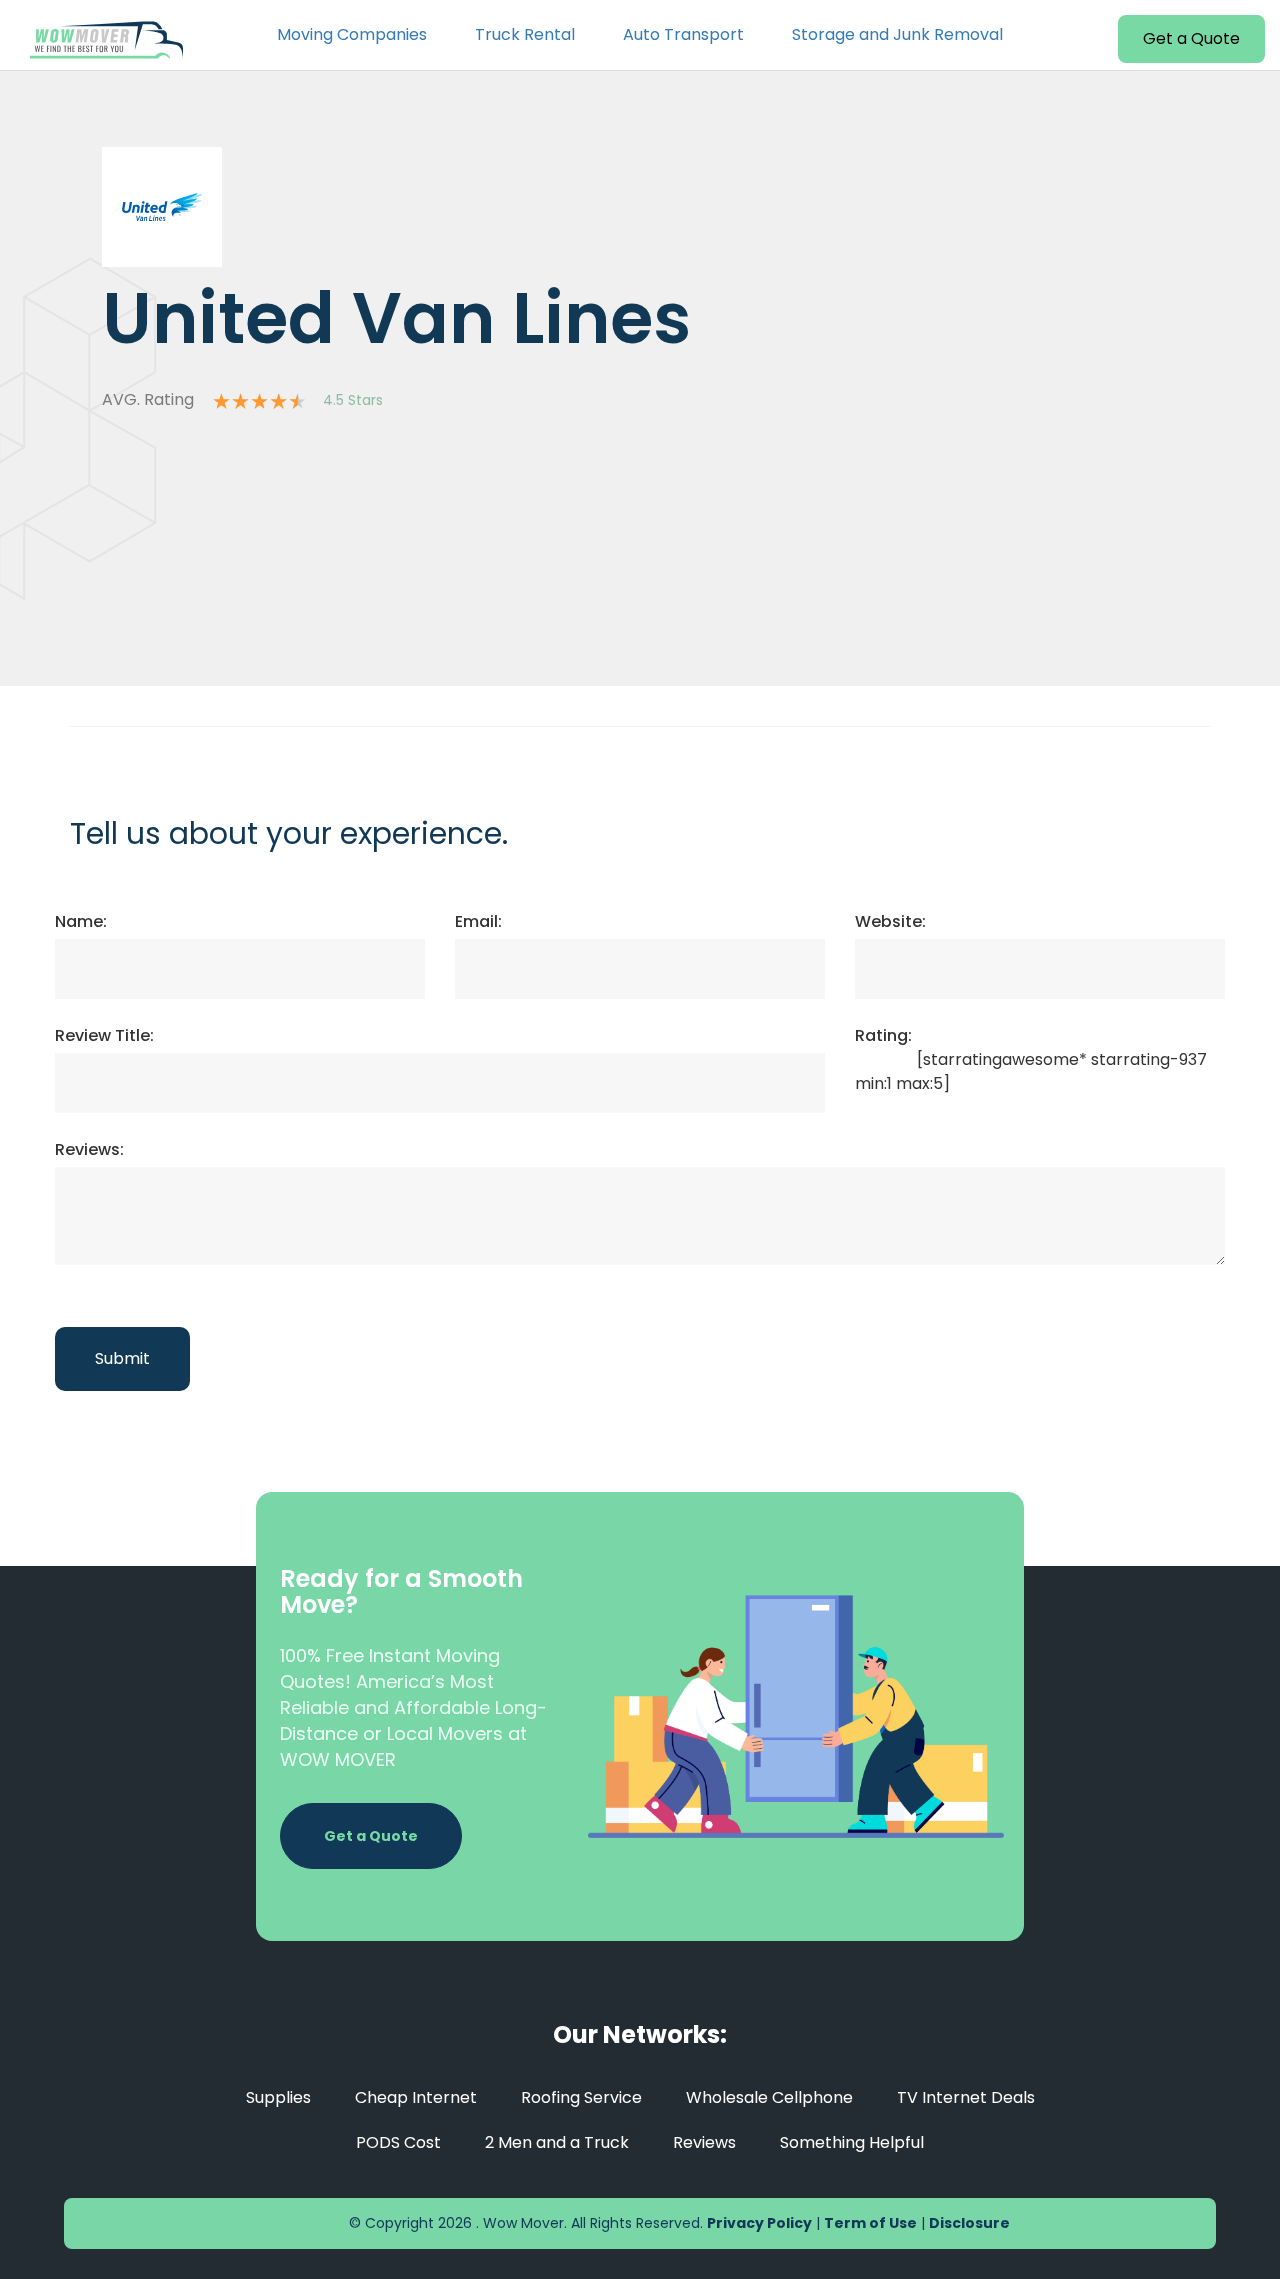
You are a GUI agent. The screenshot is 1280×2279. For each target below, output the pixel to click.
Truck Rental (525, 34)
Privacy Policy (759, 2223)
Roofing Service (581, 2097)
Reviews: (89, 1149)
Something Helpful (852, 2142)
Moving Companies (352, 34)
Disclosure (969, 2223)
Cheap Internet (416, 2097)
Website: (890, 921)
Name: (81, 921)
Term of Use (870, 2223)
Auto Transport (683, 34)
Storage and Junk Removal (897, 34)
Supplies (278, 2097)
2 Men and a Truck (557, 2142)
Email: (478, 921)
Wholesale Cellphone (769, 2097)
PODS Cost (398, 2142)
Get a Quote (1191, 38)
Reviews (704, 2142)
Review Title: (104, 1035)
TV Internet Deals (966, 2097)
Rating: (883, 1035)
